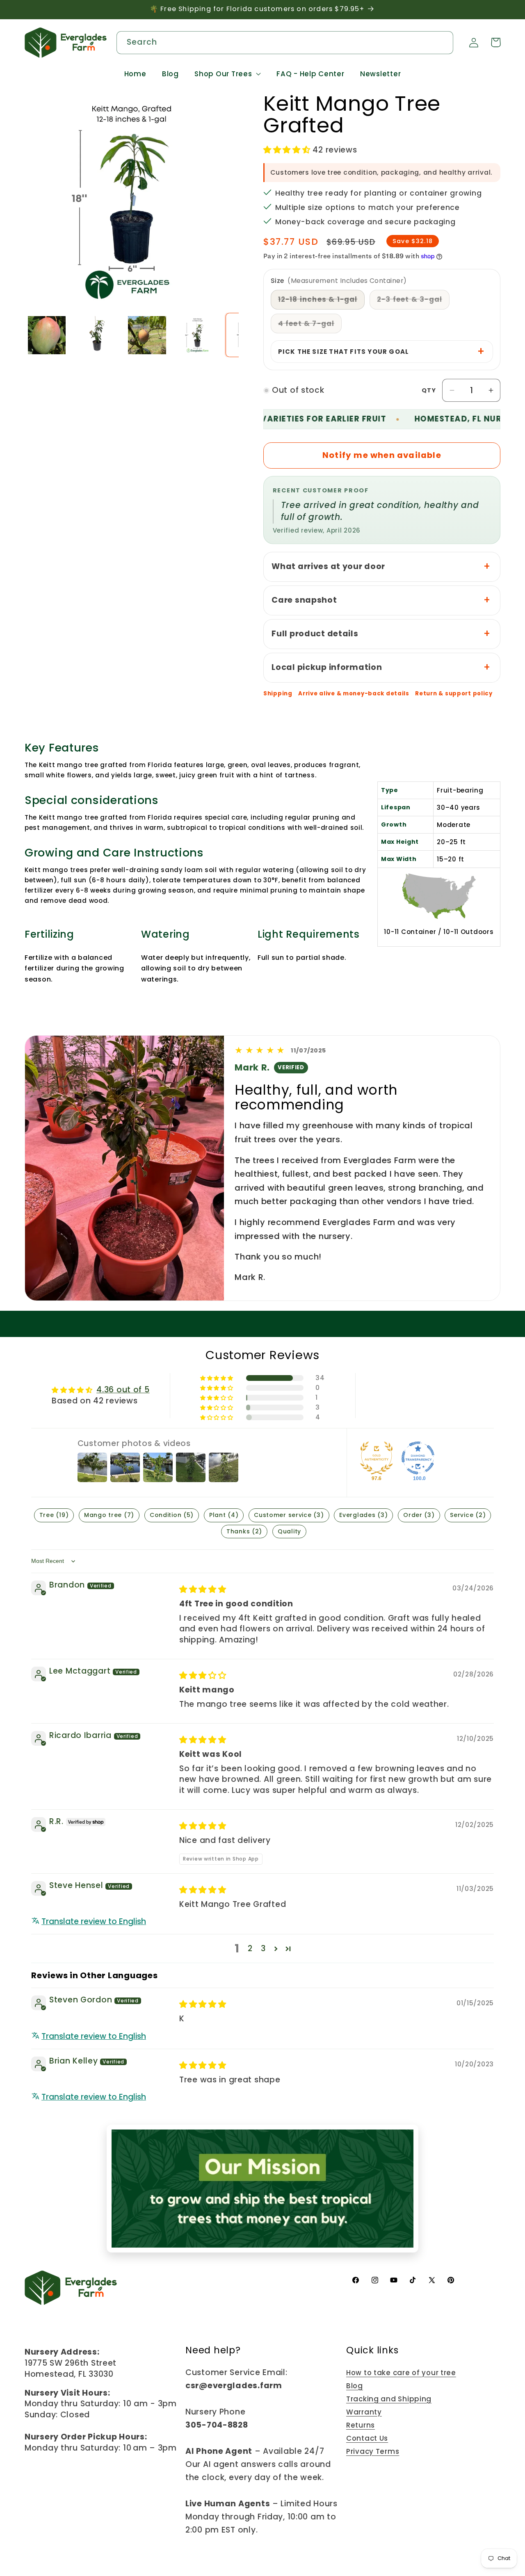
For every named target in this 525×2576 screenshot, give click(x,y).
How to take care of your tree (401, 2373)
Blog (355, 2386)
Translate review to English (94, 1922)
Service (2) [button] (468, 1515)
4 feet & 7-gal (310, 326)
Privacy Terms (373, 2451)
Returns (361, 2425)
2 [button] (250, 1949)
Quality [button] (289, 1531)
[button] (228, 74)
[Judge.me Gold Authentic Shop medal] (377, 1458)
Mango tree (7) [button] (109, 1515)
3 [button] (263, 1949)
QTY (429, 390)
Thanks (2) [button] (244, 1531)
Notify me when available (382, 455)
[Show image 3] (147, 335)
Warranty (364, 2412)
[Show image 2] (97, 335)
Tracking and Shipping (389, 2399)
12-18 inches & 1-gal (322, 302)
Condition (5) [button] (172, 1515)
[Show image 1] (47, 335)
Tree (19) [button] (54, 1515)
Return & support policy (454, 694)
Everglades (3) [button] (363, 1515)
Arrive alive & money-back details (354, 694)
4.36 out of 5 (123, 1390)
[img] (203, 1589)
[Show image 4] (197, 335)
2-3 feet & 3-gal (413, 302)
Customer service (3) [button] (289, 1515)
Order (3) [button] (419, 1515)
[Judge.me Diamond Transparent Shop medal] (418, 1458)
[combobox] (285, 43)
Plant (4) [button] (224, 1515)
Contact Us (367, 2438)
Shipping (278, 694)
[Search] (442, 42)
